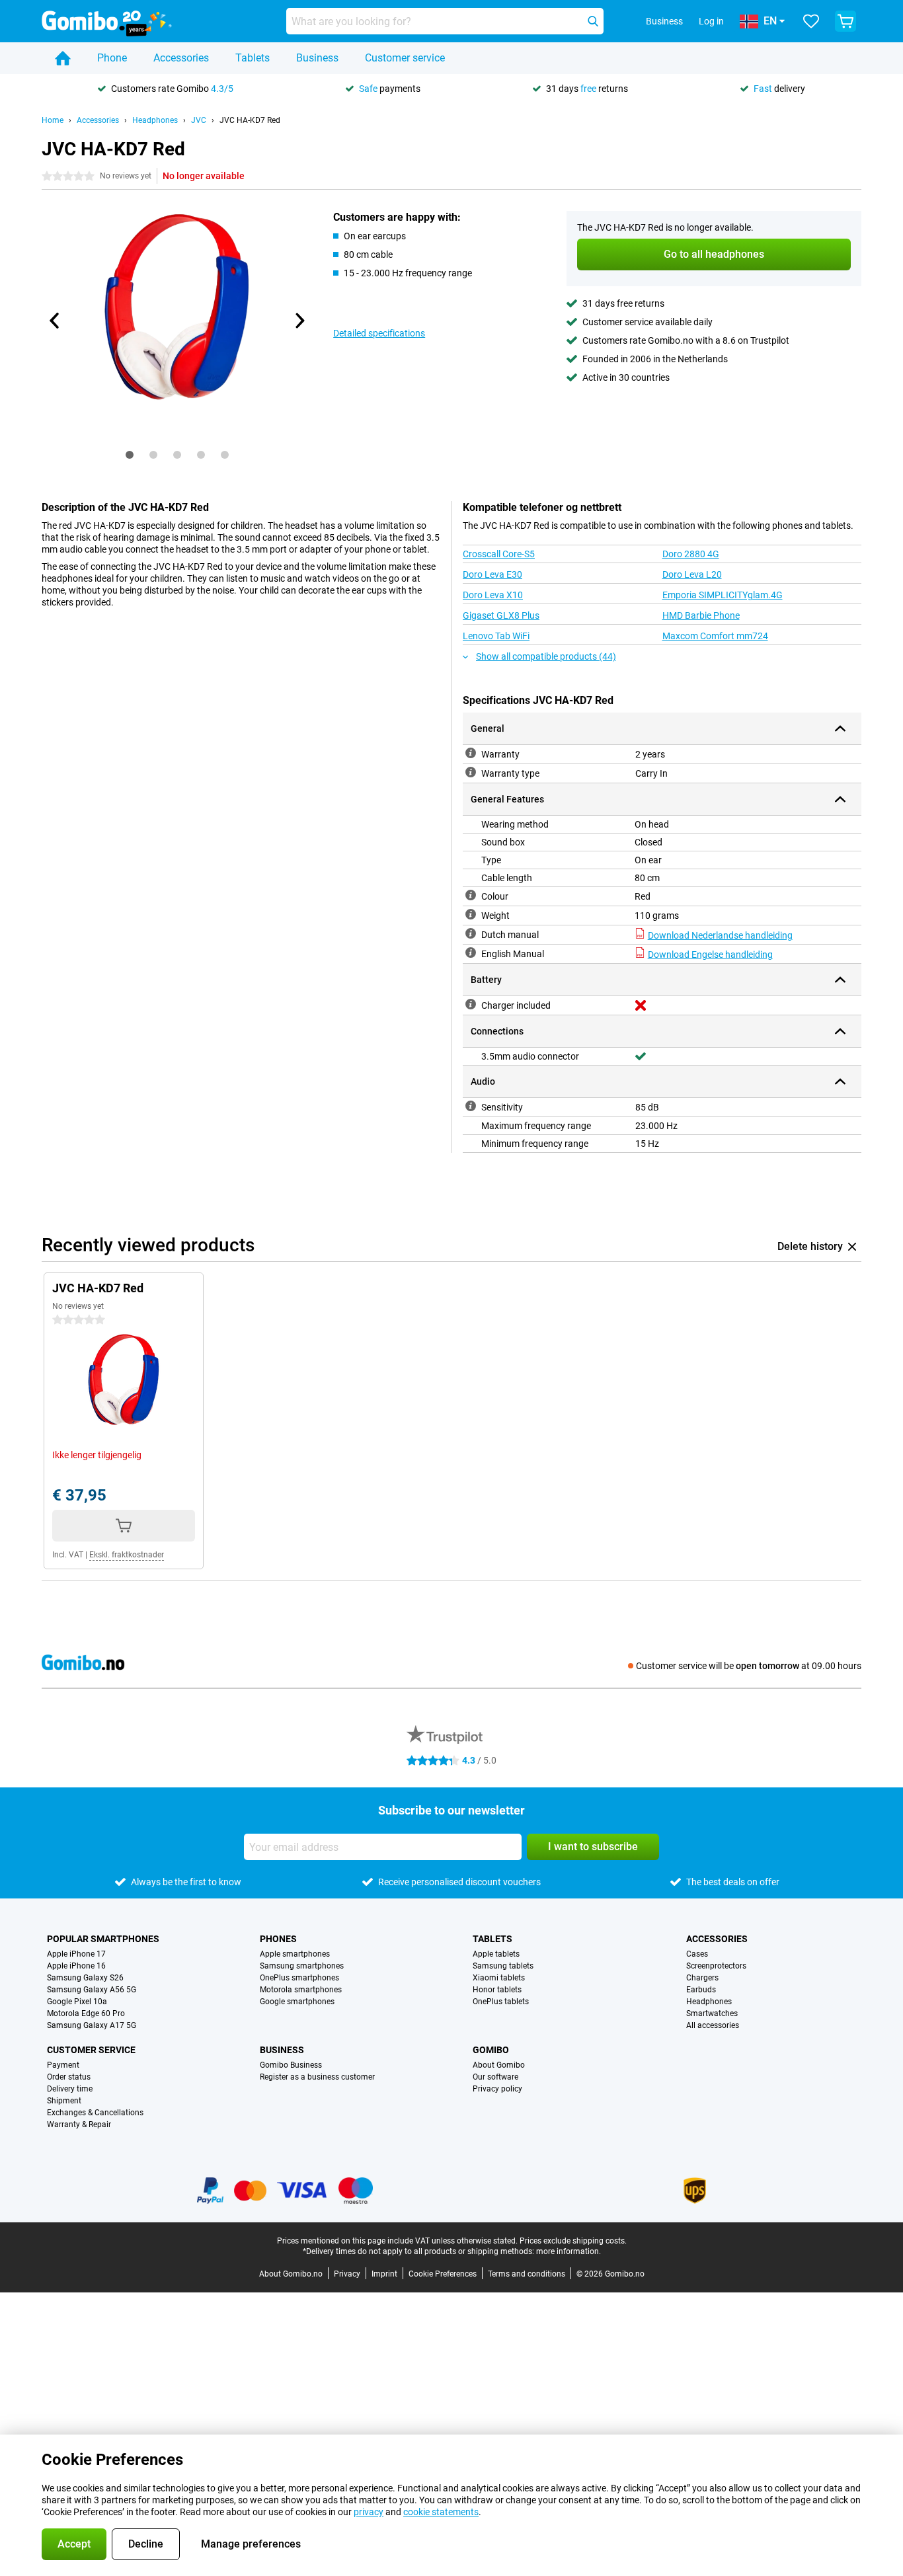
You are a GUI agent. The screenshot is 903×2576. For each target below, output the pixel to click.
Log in (711, 21)
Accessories (181, 58)
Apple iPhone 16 (76, 1966)
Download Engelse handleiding (710, 955)
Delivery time (70, 2089)
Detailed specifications (379, 333)
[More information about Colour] (471, 895)
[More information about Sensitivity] (471, 1106)
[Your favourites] (811, 21)
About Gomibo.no (291, 2274)
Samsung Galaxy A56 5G (92, 1990)
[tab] (130, 455)
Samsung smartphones (302, 1966)
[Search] (593, 21)
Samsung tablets (503, 1966)
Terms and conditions (527, 2274)
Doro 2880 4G (691, 554)
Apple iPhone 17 (76, 1954)
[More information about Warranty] (471, 753)
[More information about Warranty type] (471, 772)
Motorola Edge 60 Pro (86, 2013)
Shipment (64, 2101)
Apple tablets (496, 1954)
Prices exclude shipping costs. (573, 2241)
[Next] (299, 321)
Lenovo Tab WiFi (496, 636)
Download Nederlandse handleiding (720, 935)
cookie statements (441, 2512)
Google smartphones (297, 2002)
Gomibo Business (291, 2065)
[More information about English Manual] (471, 953)
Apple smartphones (295, 1954)
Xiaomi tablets (499, 1978)
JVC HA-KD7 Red (250, 120)
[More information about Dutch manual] (471, 933)
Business (317, 58)
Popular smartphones (103, 1939)
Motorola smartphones (301, 1990)
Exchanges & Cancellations (95, 2113)
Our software (495, 2077)
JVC (199, 120)
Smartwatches (712, 2013)
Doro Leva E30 (492, 574)
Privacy (347, 2274)
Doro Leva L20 (692, 574)
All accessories (713, 2025)
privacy (369, 2512)
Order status (69, 2077)
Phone (112, 58)
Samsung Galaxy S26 (85, 1978)
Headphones (155, 120)
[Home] (63, 58)
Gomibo (491, 2050)
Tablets (253, 58)
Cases (697, 1954)
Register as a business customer (317, 2077)
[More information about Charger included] (471, 1004)
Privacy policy (497, 2089)
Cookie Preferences (443, 2274)
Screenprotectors (716, 1966)
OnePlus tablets (501, 2002)
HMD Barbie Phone (701, 615)
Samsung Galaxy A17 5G (92, 2025)
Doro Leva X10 (493, 595)
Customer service (405, 58)
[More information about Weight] (471, 914)
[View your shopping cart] (845, 21)
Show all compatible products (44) (546, 656)
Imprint (384, 2274)
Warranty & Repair (79, 2125)
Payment (63, 2065)
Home (53, 120)
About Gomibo (499, 2065)
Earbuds (701, 1990)
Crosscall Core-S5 (499, 554)
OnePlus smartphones (299, 1978)
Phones (278, 1939)
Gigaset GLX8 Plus (501, 615)
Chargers (702, 1978)
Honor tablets (497, 1990)
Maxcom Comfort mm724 (715, 636)
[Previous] (55, 321)
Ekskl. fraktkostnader (127, 1555)
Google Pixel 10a (77, 2002)
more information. (569, 2251)
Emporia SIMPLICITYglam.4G (723, 595)
